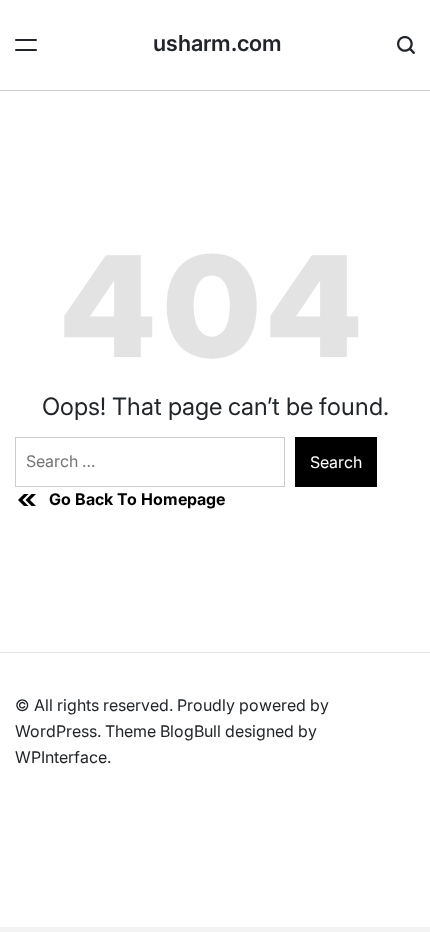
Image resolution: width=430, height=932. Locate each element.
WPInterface (61, 757)
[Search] (406, 45)
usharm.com (217, 43)
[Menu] (26, 45)
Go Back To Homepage (137, 499)
